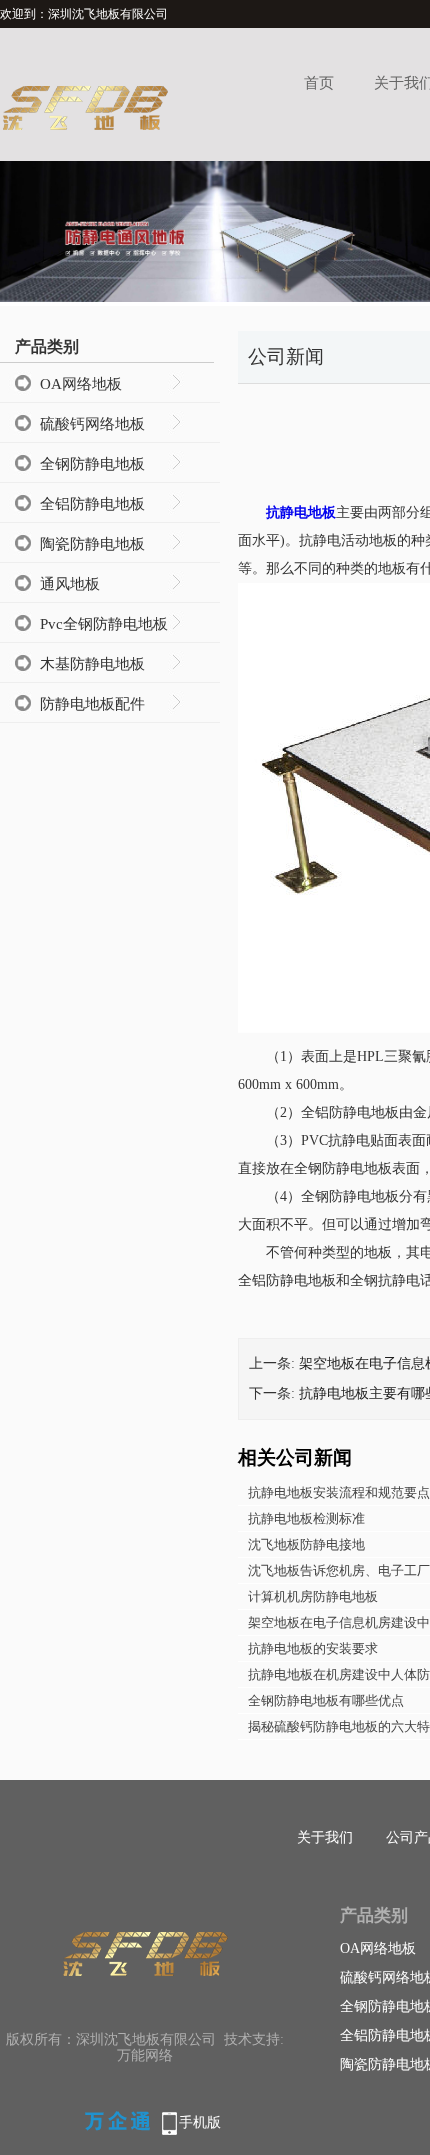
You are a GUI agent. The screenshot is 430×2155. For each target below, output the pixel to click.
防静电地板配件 (92, 704)
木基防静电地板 (92, 664)
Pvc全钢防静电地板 (104, 624)
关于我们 (325, 1837)
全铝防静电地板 (92, 504)
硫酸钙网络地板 (92, 424)
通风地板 (70, 584)
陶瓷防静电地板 (92, 544)
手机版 (200, 2122)
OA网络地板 (81, 384)
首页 (319, 83)
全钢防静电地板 (92, 464)
